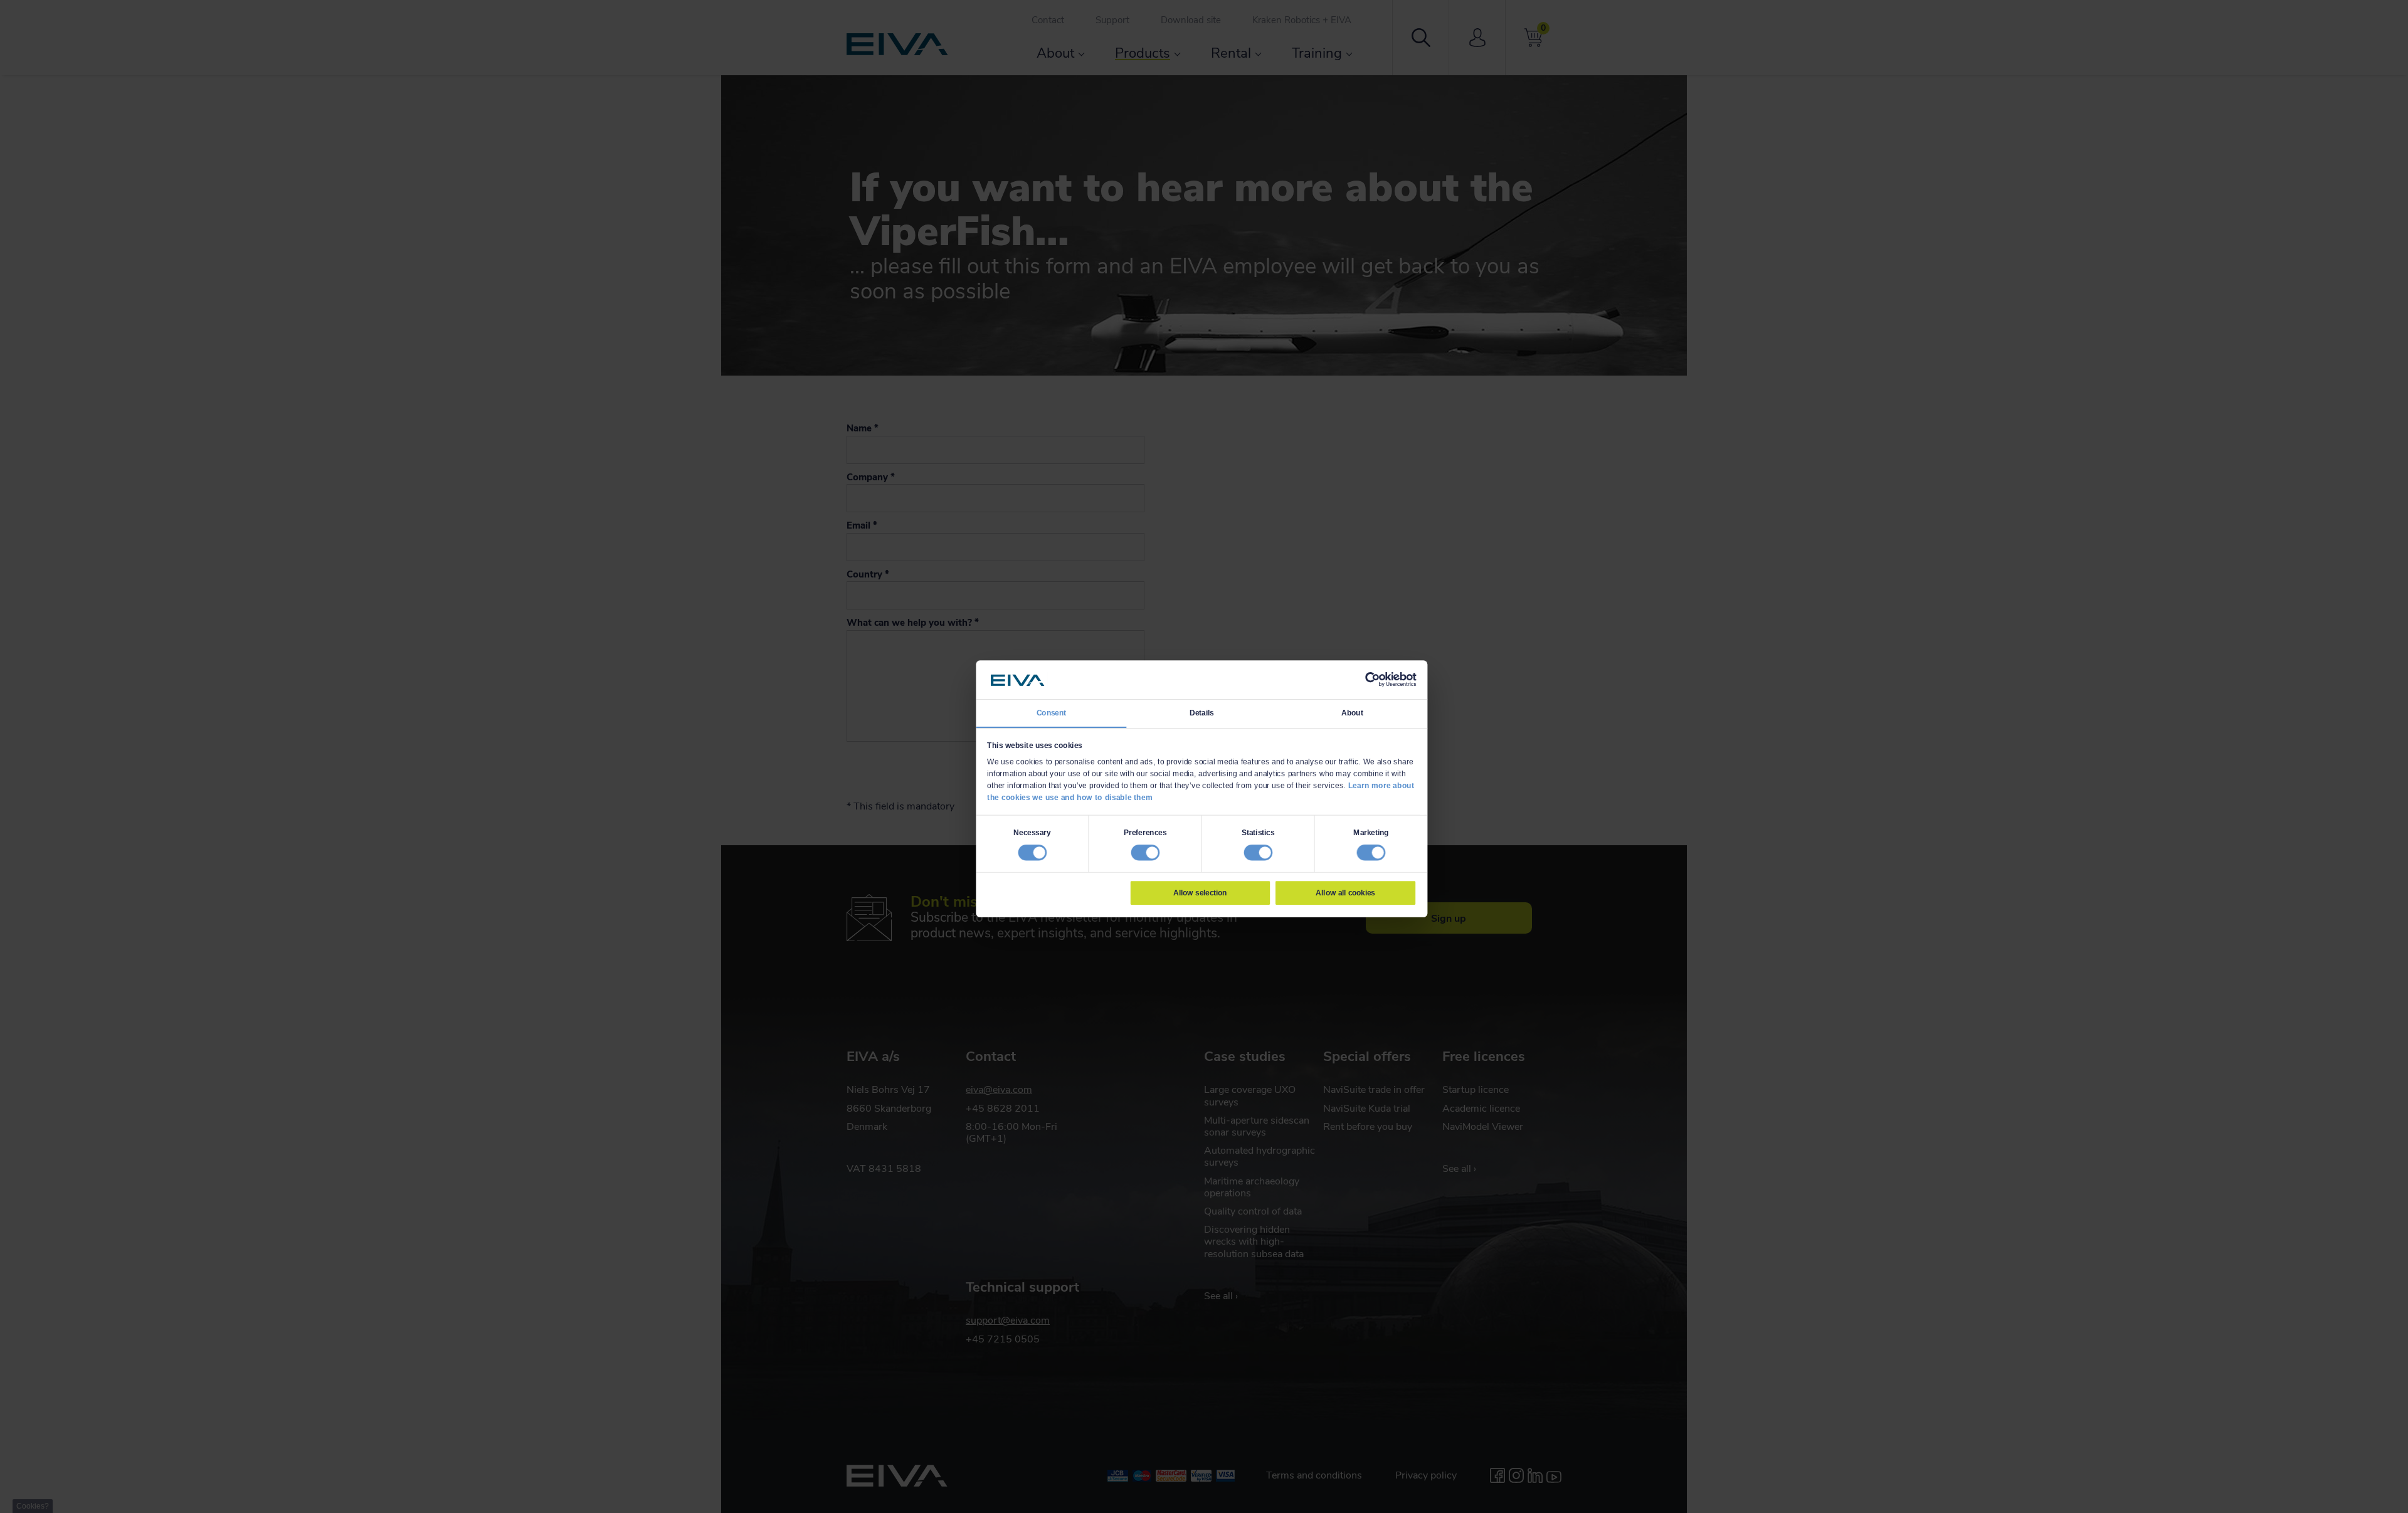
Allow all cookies (1345, 892)
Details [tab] (1202, 712)
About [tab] (1352, 712)
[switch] (1145, 852)
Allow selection (1200, 892)
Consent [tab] (1052, 712)
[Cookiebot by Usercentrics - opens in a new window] (1372, 680)
